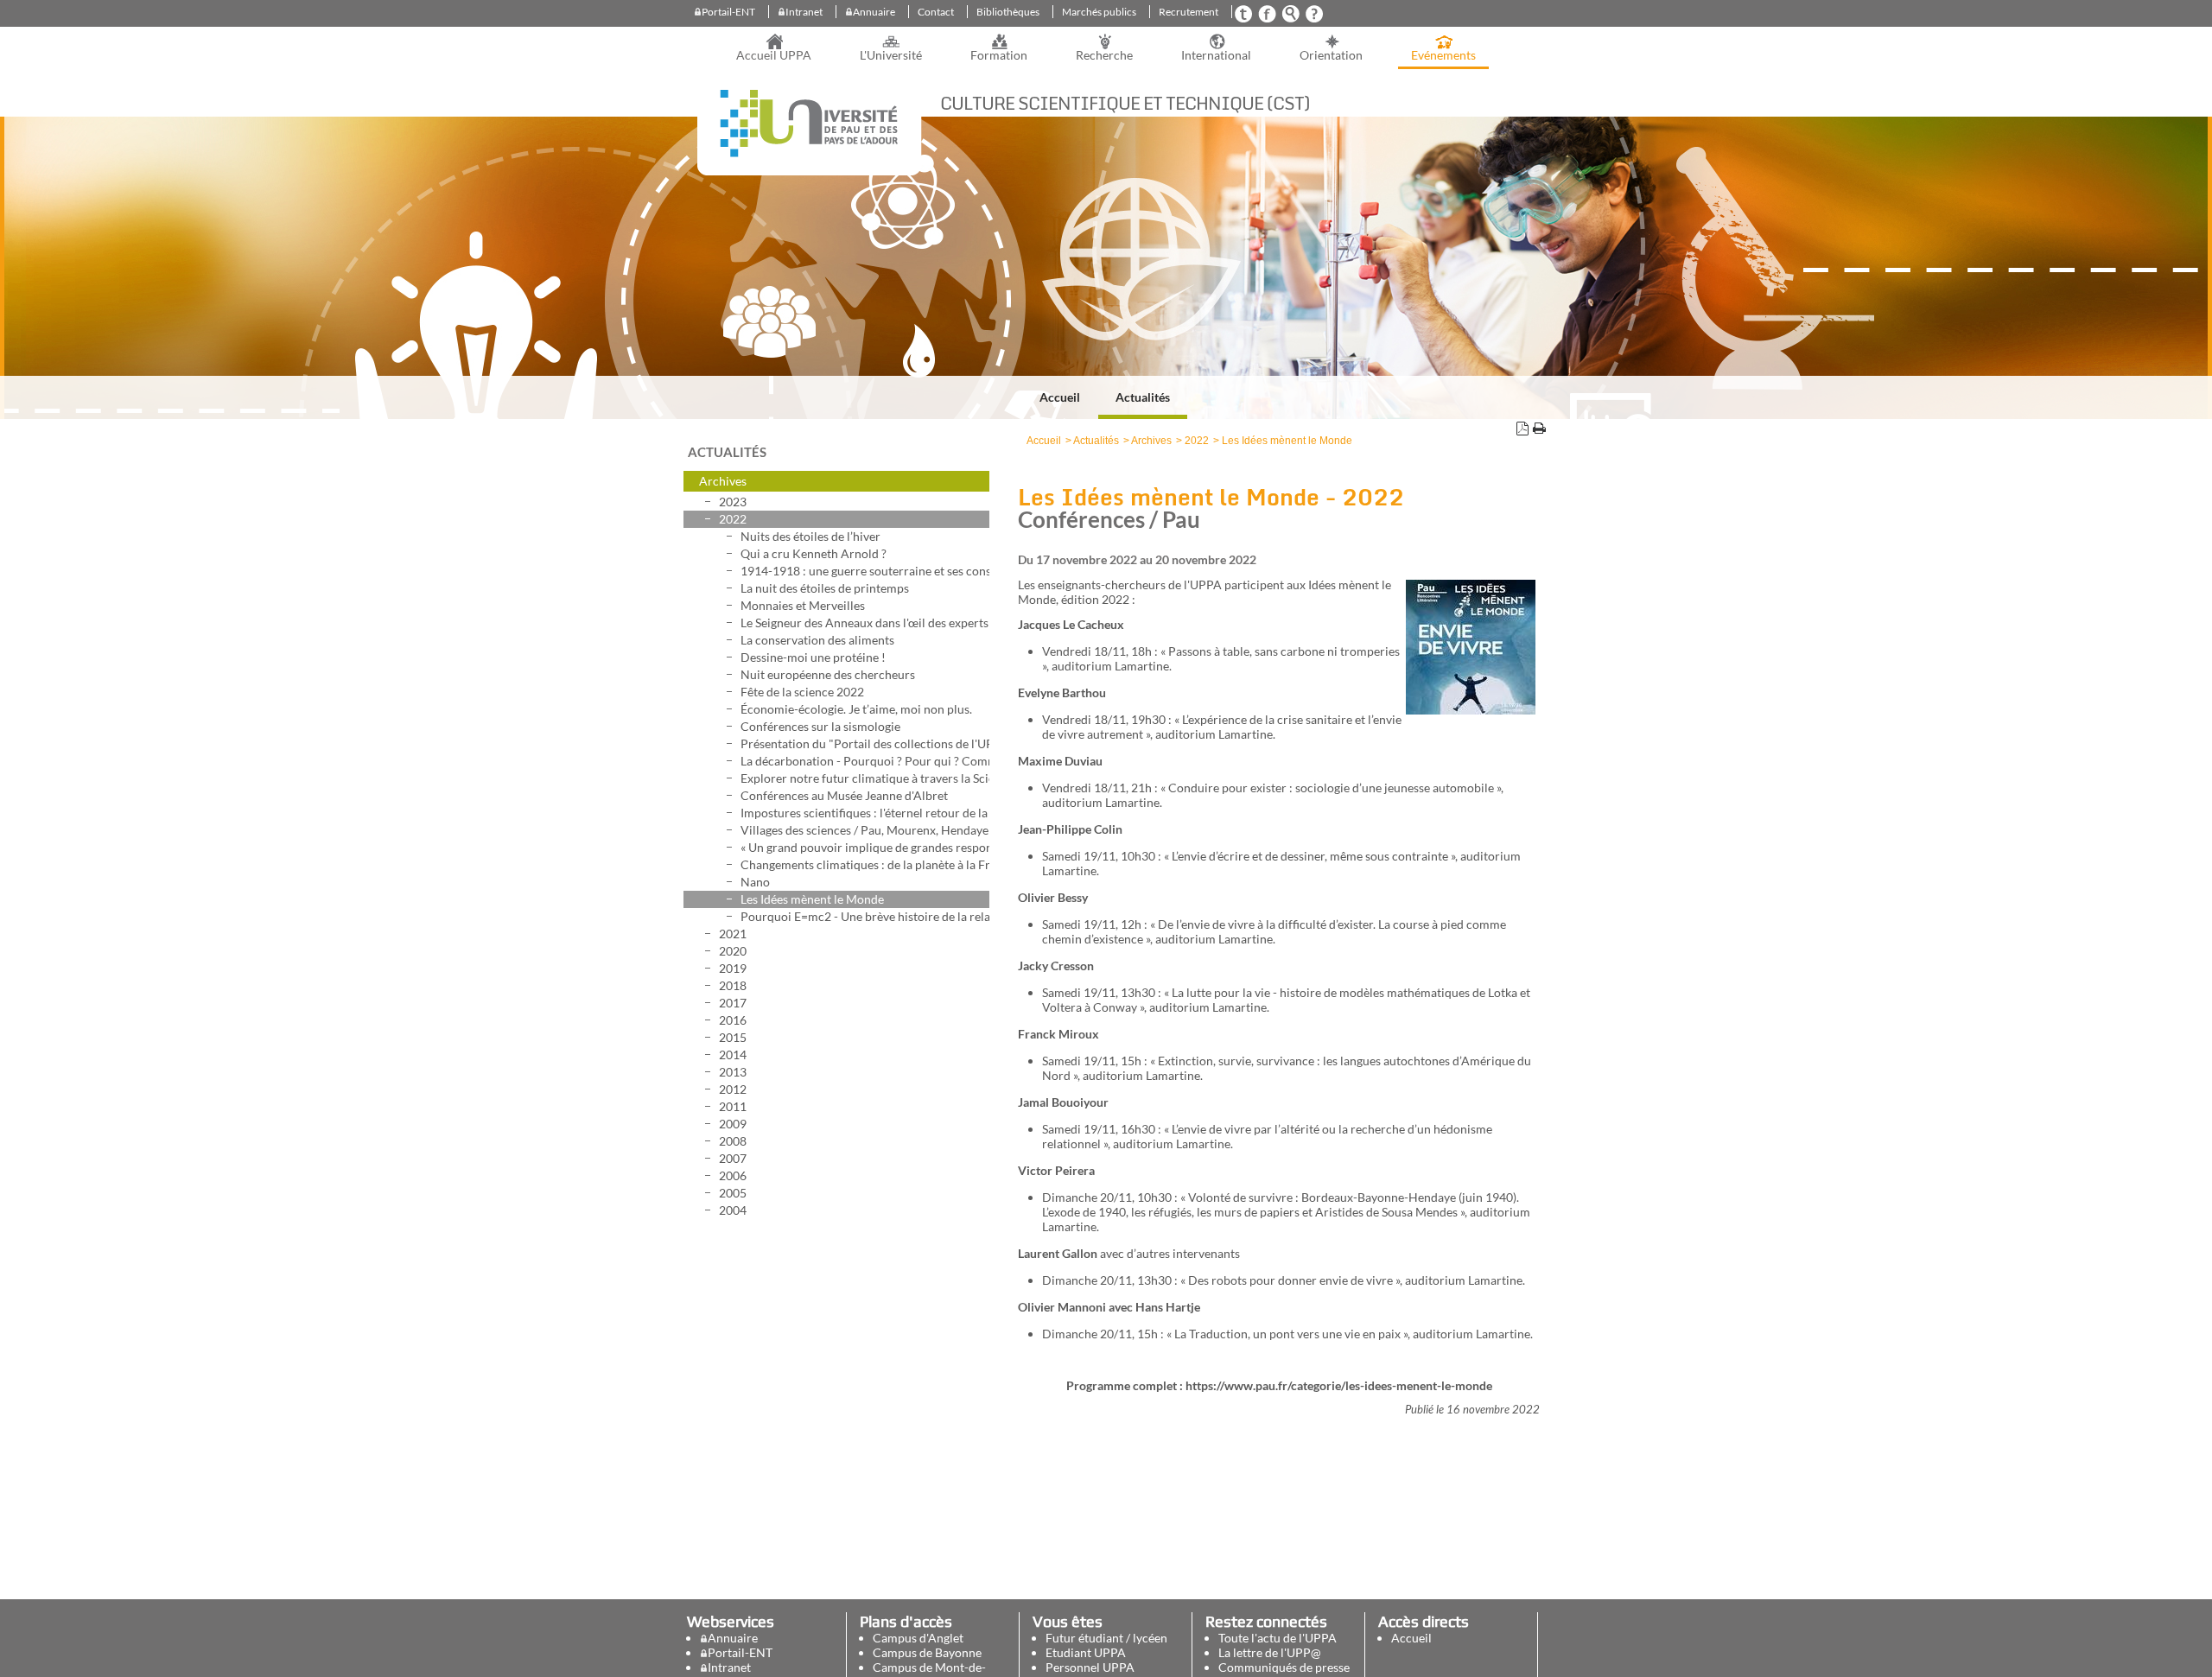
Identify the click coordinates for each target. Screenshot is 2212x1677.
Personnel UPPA (1090, 1667)
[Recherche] (1290, 19)
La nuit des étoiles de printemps (825, 588)
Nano (755, 882)
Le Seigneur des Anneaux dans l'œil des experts (864, 623)
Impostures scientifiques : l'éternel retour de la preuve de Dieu (865, 813)
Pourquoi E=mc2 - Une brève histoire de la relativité (865, 916)
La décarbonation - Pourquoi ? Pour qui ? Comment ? (865, 761)
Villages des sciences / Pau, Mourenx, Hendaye (864, 830)
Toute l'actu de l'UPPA (1278, 1638)
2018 (733, 985)
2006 (733, 1175)
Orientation (1331, 55)
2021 (733, 934)
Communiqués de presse (1284, 1667)
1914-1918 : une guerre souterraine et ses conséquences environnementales (865, 571)
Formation (999, 55)
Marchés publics (1099, 12)
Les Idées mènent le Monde (812, 899)
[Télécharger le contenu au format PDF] (1522, 431)
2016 (733, 1020)
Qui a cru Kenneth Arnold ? (814, 553)
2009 (733, 1124)
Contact (936, 12)
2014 (733, 1054)
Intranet (804, 12)
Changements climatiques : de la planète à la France (865, 864)
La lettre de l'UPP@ (1270, 1652)
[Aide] (1313, 19)
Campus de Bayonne (927, 1652)
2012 (733, 1089)
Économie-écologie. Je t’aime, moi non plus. (856, 709)
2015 (733, 1037)
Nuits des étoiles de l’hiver (810, 536)
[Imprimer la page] (1539, 431)
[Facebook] (1267, 19)
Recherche (1104, 55)
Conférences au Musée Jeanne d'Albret (844, 795)
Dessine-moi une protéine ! (813, 657)
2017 (733, 1003)
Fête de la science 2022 (802, 692)
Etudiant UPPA (1086, 1652)
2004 (733, 1210)
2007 (733, 1158)
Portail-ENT (728, 12)
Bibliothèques (1008, 12)
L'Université (891, 55)
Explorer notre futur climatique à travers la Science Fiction (865, 778)
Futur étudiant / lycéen (1106, 1638)
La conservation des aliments (817, 640)
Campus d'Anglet (918, 1638)
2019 (733, 968)
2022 (733, 519)
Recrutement (1189, 12)
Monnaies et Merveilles (803, 605)
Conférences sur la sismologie (820, 726)
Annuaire (874, 12)
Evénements (1443, 55)
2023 (733, 502)
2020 (733, 951)
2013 (733, 1072)
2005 (733, 1193)
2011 (733, 1106)
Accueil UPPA (774, 55)
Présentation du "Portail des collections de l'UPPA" (865, 743)
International (1216, 55)
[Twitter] (1243, 19)
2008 (733, 1141)
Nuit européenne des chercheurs (828, 674)
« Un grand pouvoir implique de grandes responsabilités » (865, 847)
